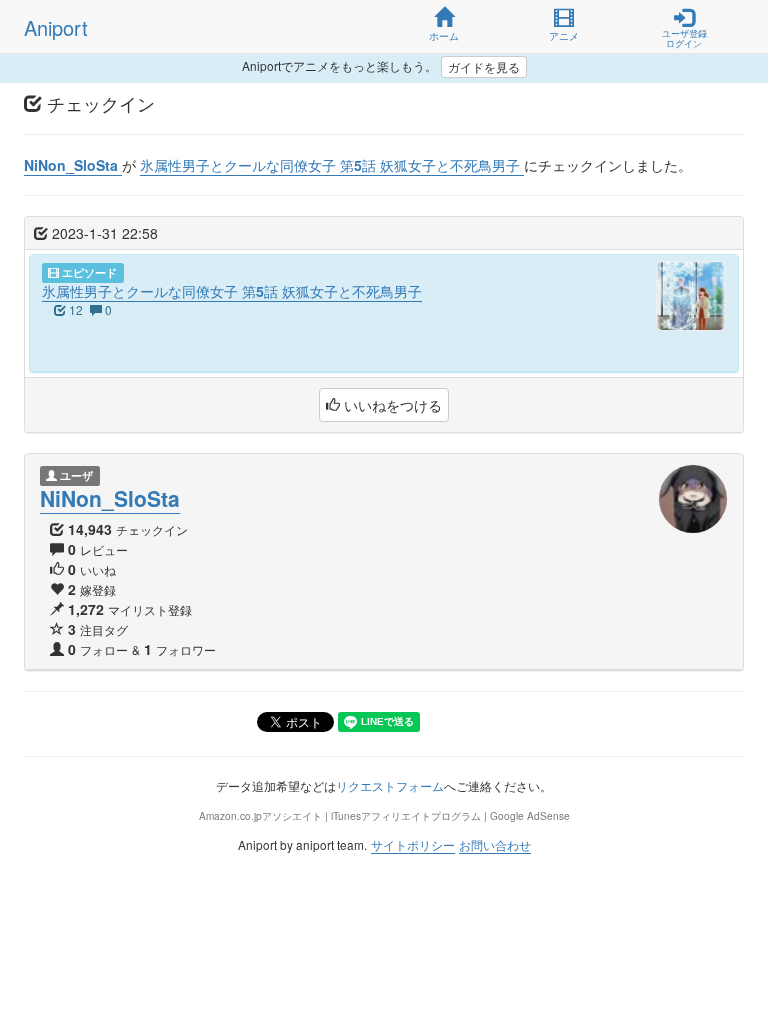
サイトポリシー (413, 844)
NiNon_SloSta (110, 498)
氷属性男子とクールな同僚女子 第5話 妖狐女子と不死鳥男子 (232, 291)
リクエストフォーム (390, 785)
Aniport (56, 27)
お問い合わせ (495, 844)
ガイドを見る (484, 66)
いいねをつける (391, 405)
